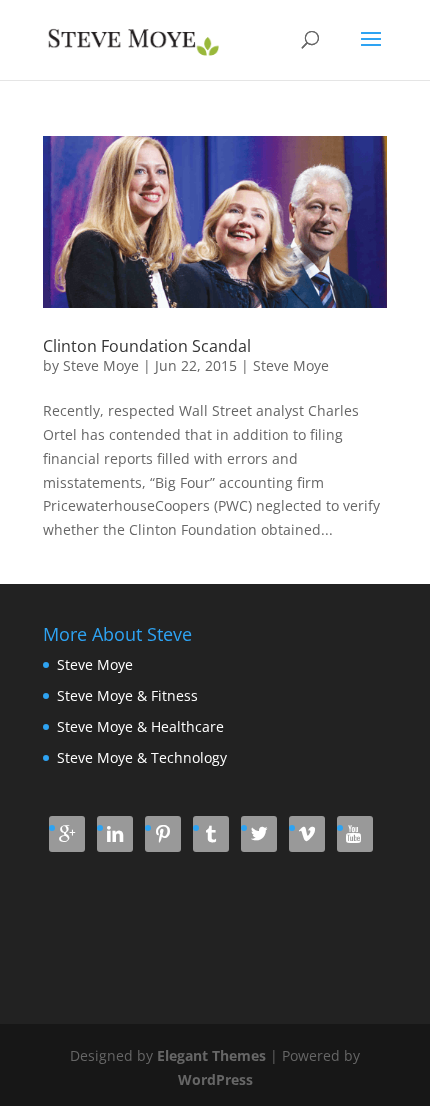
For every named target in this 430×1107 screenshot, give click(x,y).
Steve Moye (101, 365)
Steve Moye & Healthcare (140, 726)
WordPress (215, 1079)
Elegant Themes (211, 1055)
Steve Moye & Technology (142, 757)
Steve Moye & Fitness (127, 695)
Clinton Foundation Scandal (147, 346)
